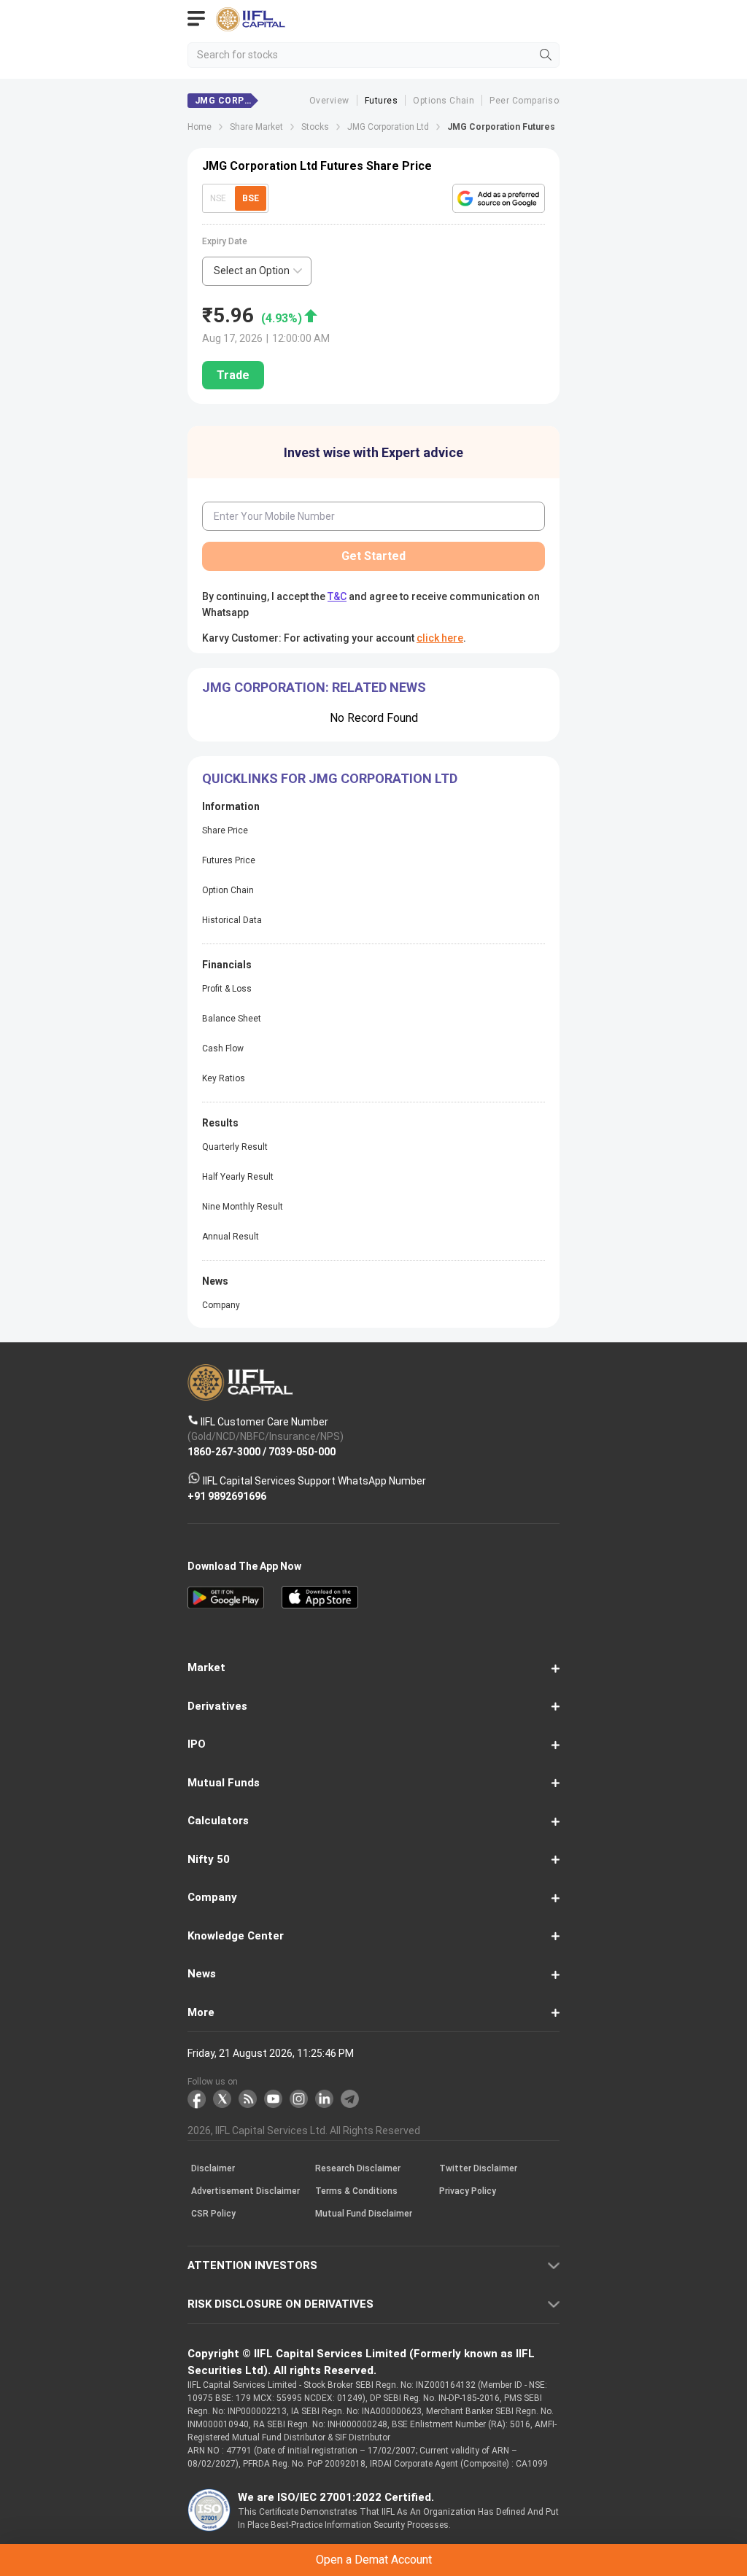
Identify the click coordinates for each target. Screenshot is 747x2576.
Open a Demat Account (373, 1314)
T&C (272, 1350)
